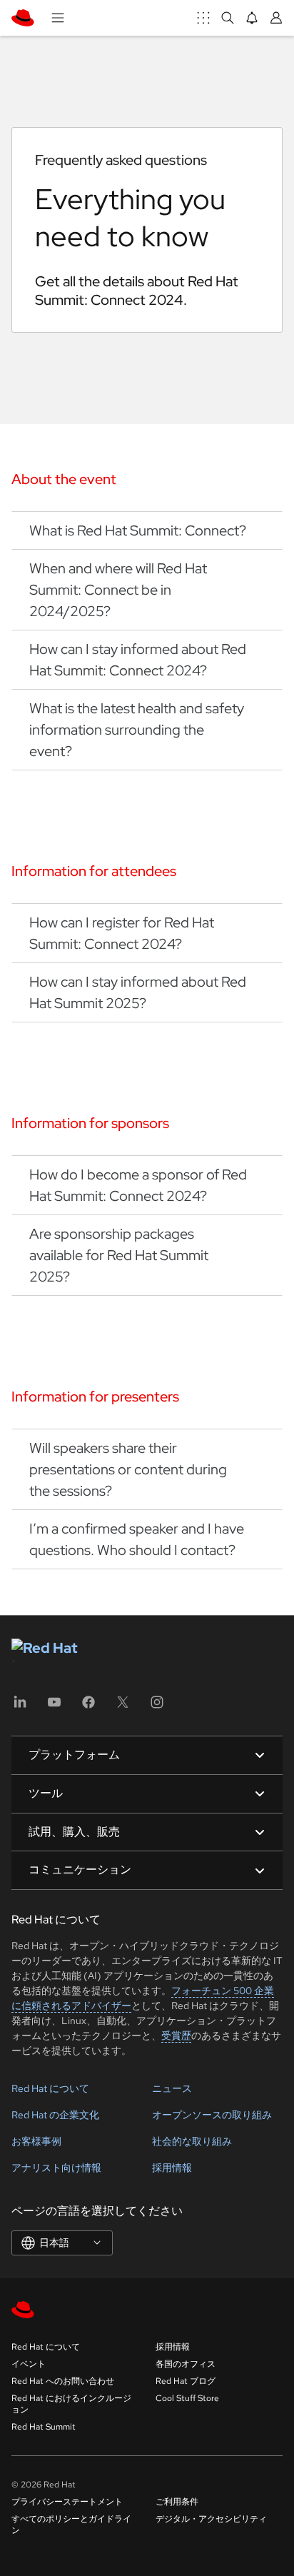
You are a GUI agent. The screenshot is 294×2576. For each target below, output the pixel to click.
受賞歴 (176, 2036)
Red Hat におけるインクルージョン (71, 2404)
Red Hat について (50, 2088)
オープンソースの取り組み (212, 2115)
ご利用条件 (177, 2502)
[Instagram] (157, 1707)
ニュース (172, 2088)
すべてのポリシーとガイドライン (71, 2525)
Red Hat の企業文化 (55, 2115)
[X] (123, 1707)
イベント (29, 2364)
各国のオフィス (186, 2364)
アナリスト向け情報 (56, 2168)
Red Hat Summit (44, 2427)
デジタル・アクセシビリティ (211, 2519)
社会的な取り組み (192, 2141)
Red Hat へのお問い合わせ (63, 2381)
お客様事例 (36, 2141)
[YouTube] (54, 1707)
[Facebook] (88, 1707)
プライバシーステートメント (67, 2502)
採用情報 (172, 2168)
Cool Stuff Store (187, 2398)
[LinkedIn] (20, 1707)
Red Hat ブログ (186, 2381)
